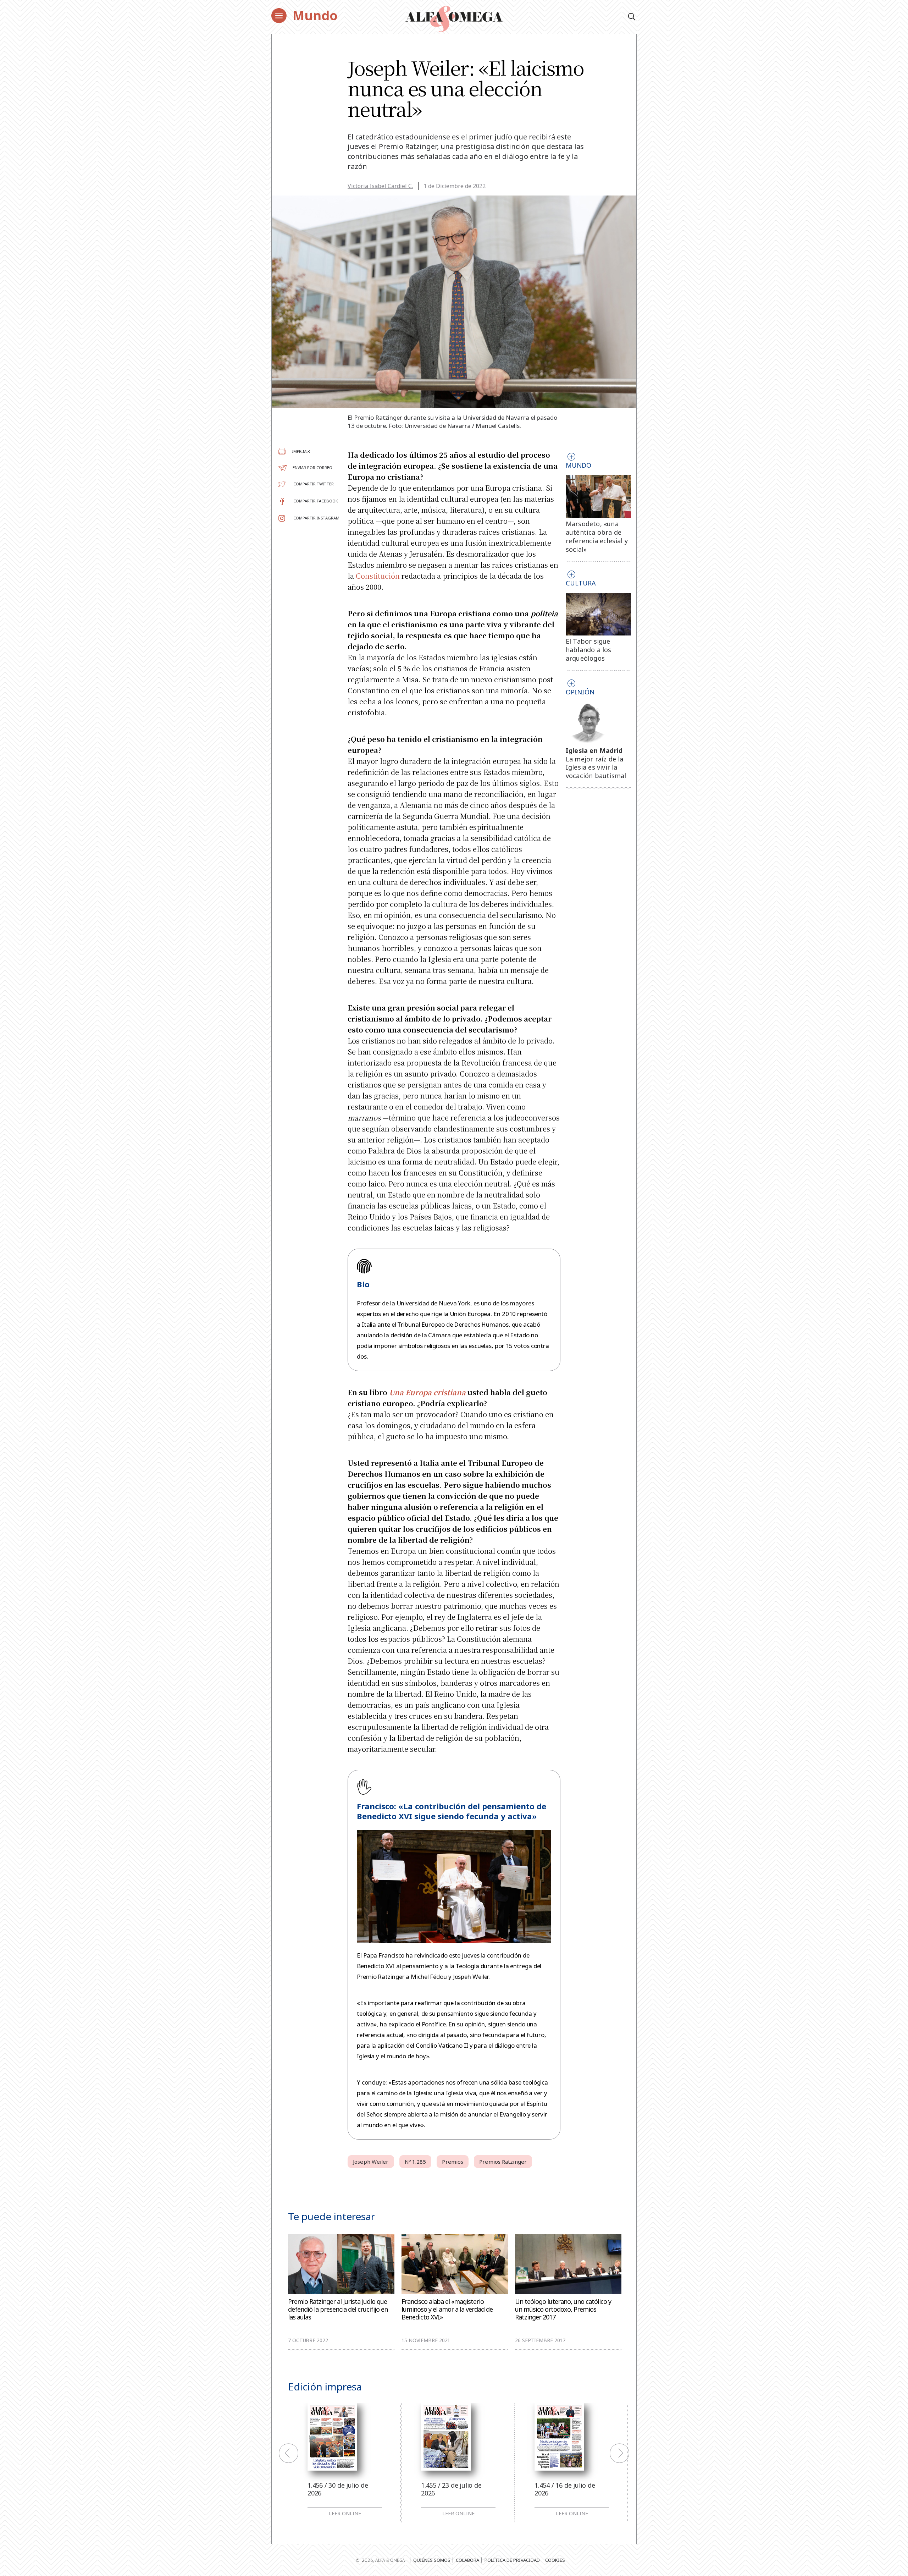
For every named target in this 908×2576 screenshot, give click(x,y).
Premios (453, 2162)
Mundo (315, 15)
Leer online (345, 2514)
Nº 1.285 (416, 2162)
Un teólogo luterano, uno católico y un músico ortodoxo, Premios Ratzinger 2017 (563, 2309)
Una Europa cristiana (427, 1392)
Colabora (467, 2560)
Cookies (555, 2560)
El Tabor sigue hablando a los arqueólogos (589, 650)
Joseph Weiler (371, 2162)
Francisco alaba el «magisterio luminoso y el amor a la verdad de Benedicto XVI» (447, 2309)
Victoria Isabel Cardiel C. (380, 186)
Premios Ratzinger (503, 2162)
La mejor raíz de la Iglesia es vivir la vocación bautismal (596, 767)
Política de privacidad (512, 2560)
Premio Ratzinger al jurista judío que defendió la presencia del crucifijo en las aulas (338, 2309)
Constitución (378, 576)
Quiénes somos (432, 2560)
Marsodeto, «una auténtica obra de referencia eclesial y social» (597, 536)
